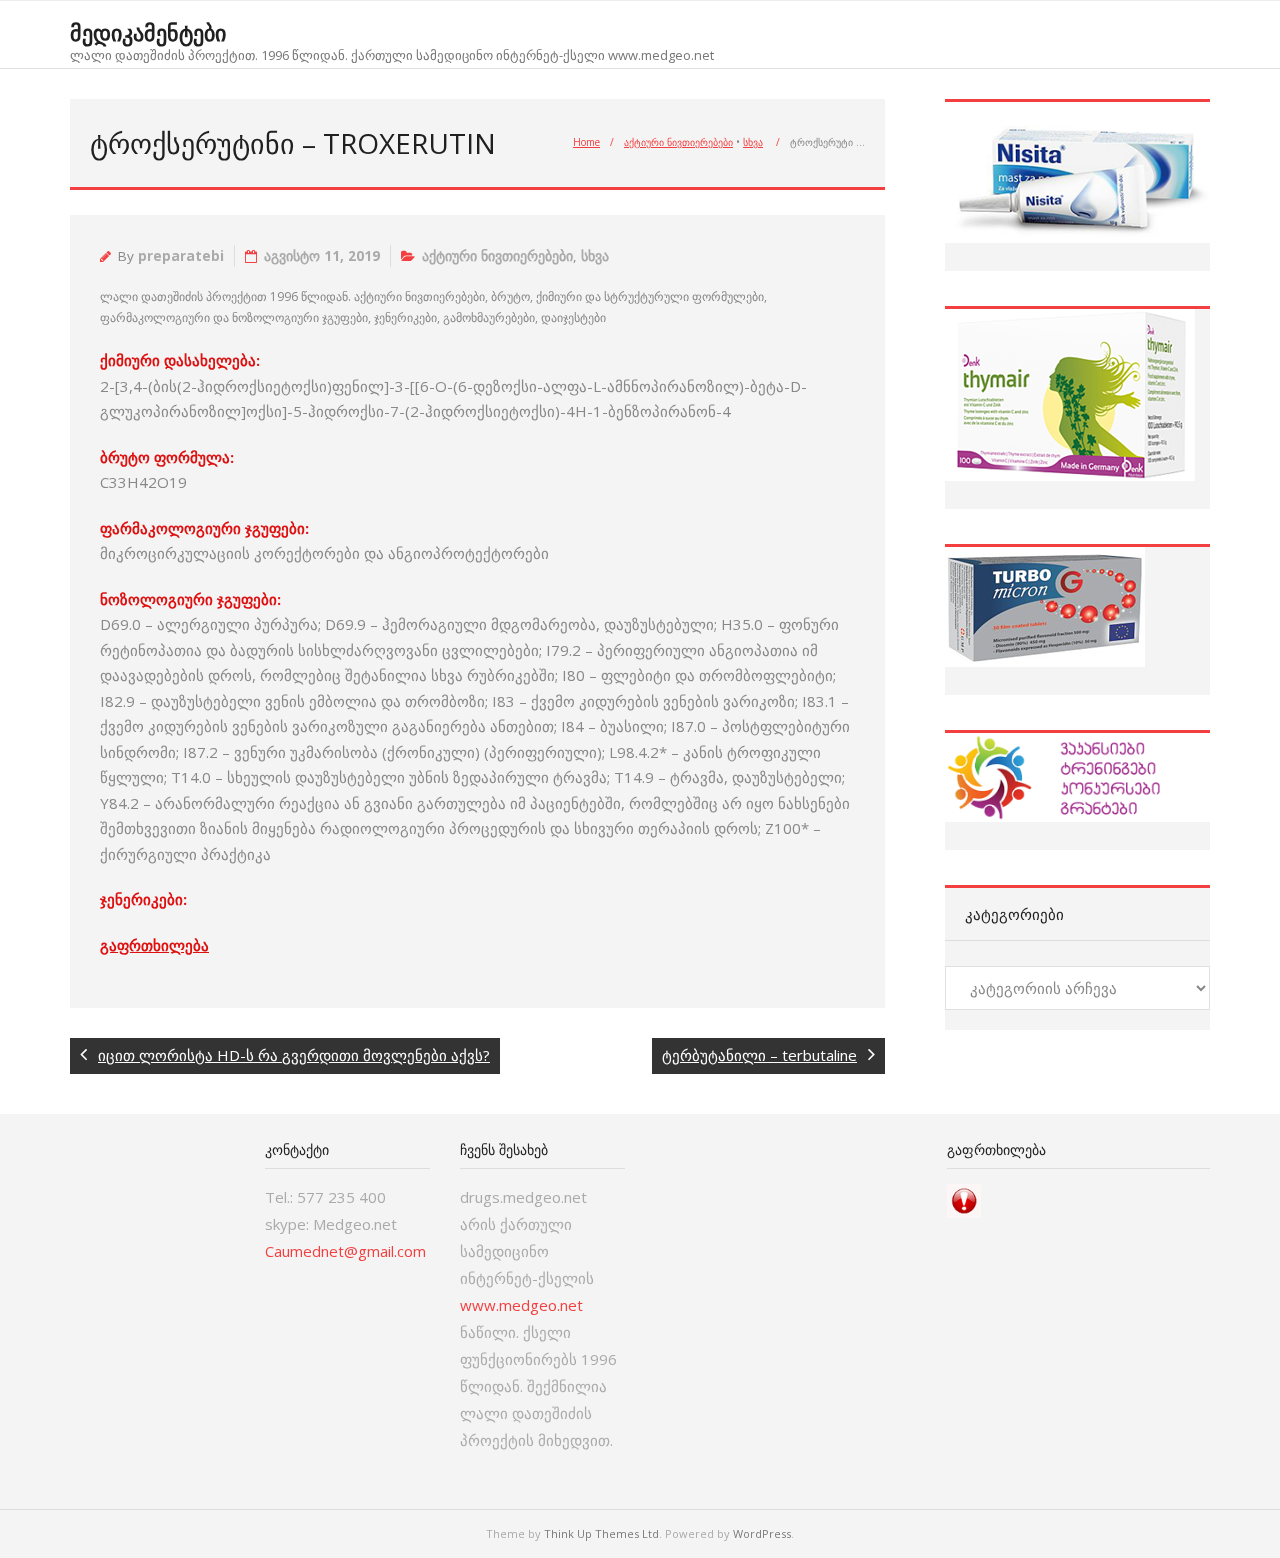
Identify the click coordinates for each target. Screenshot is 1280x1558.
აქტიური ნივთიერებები (678, 142)
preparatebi (181, 256)
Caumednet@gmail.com (345, 1251)
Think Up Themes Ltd (601, 1533)
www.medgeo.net (521, 1305)
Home (586, 142)
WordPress (762, 1533)
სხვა (753, 142)
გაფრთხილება (154, 945)
